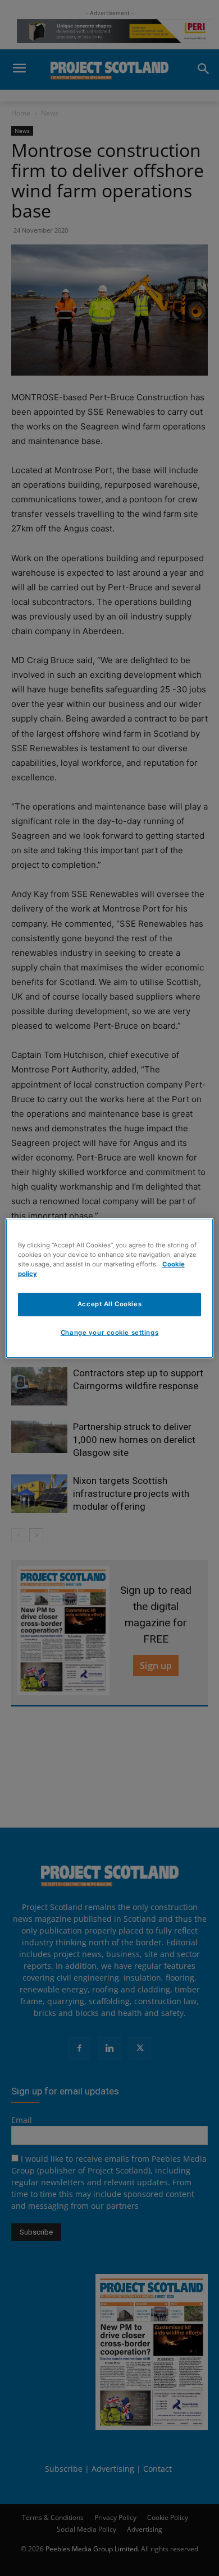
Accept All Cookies (109, 1304)
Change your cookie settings (109, 1333)
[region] (110, 1288)
